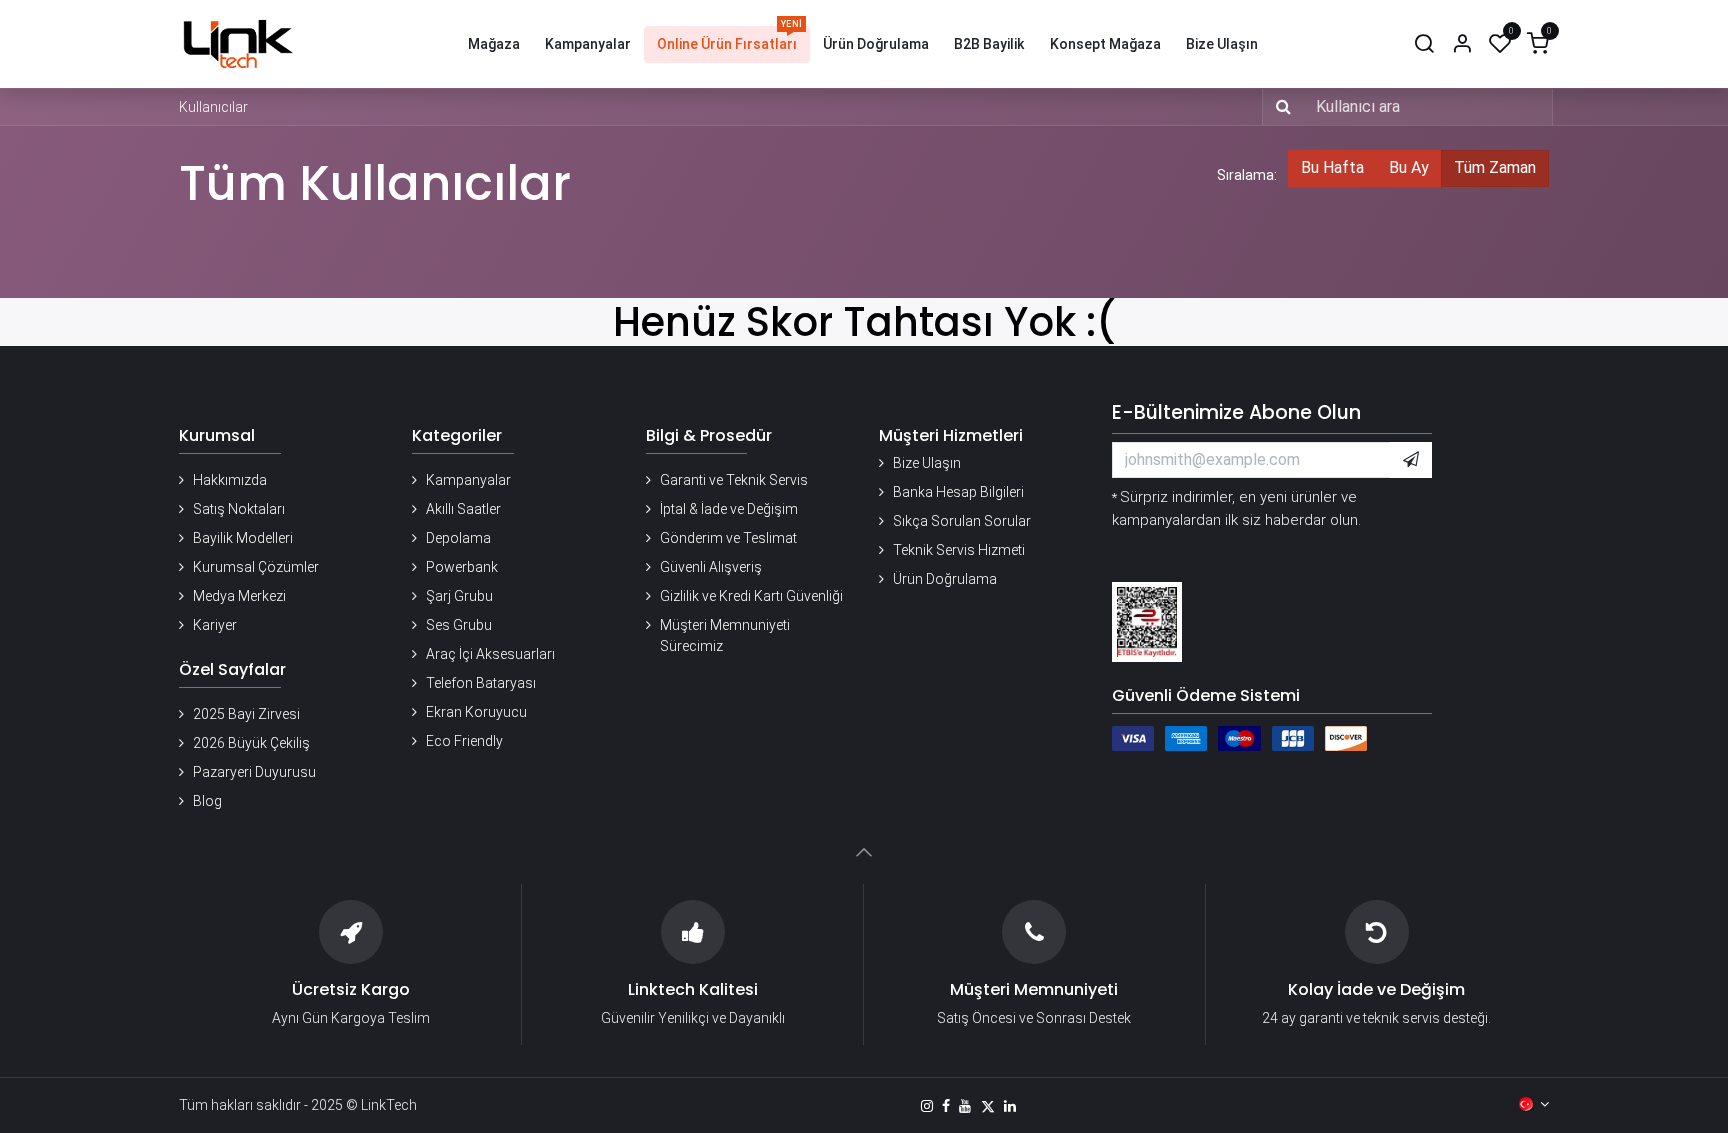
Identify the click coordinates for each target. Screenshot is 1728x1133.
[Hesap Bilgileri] (1462, 44)
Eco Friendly (464, 741)
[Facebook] (946, 1106)
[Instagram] (927, 1106)
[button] (1411, 460)
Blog (207, 801)
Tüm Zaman (1495, 167)
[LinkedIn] (1010, 1106)
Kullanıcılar (213, 107)
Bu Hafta (1332, 167)
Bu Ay (1409, 167)
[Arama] (1424, 44)
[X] (988, 1106)
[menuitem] (494, 44)
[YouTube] (965, 1106)
